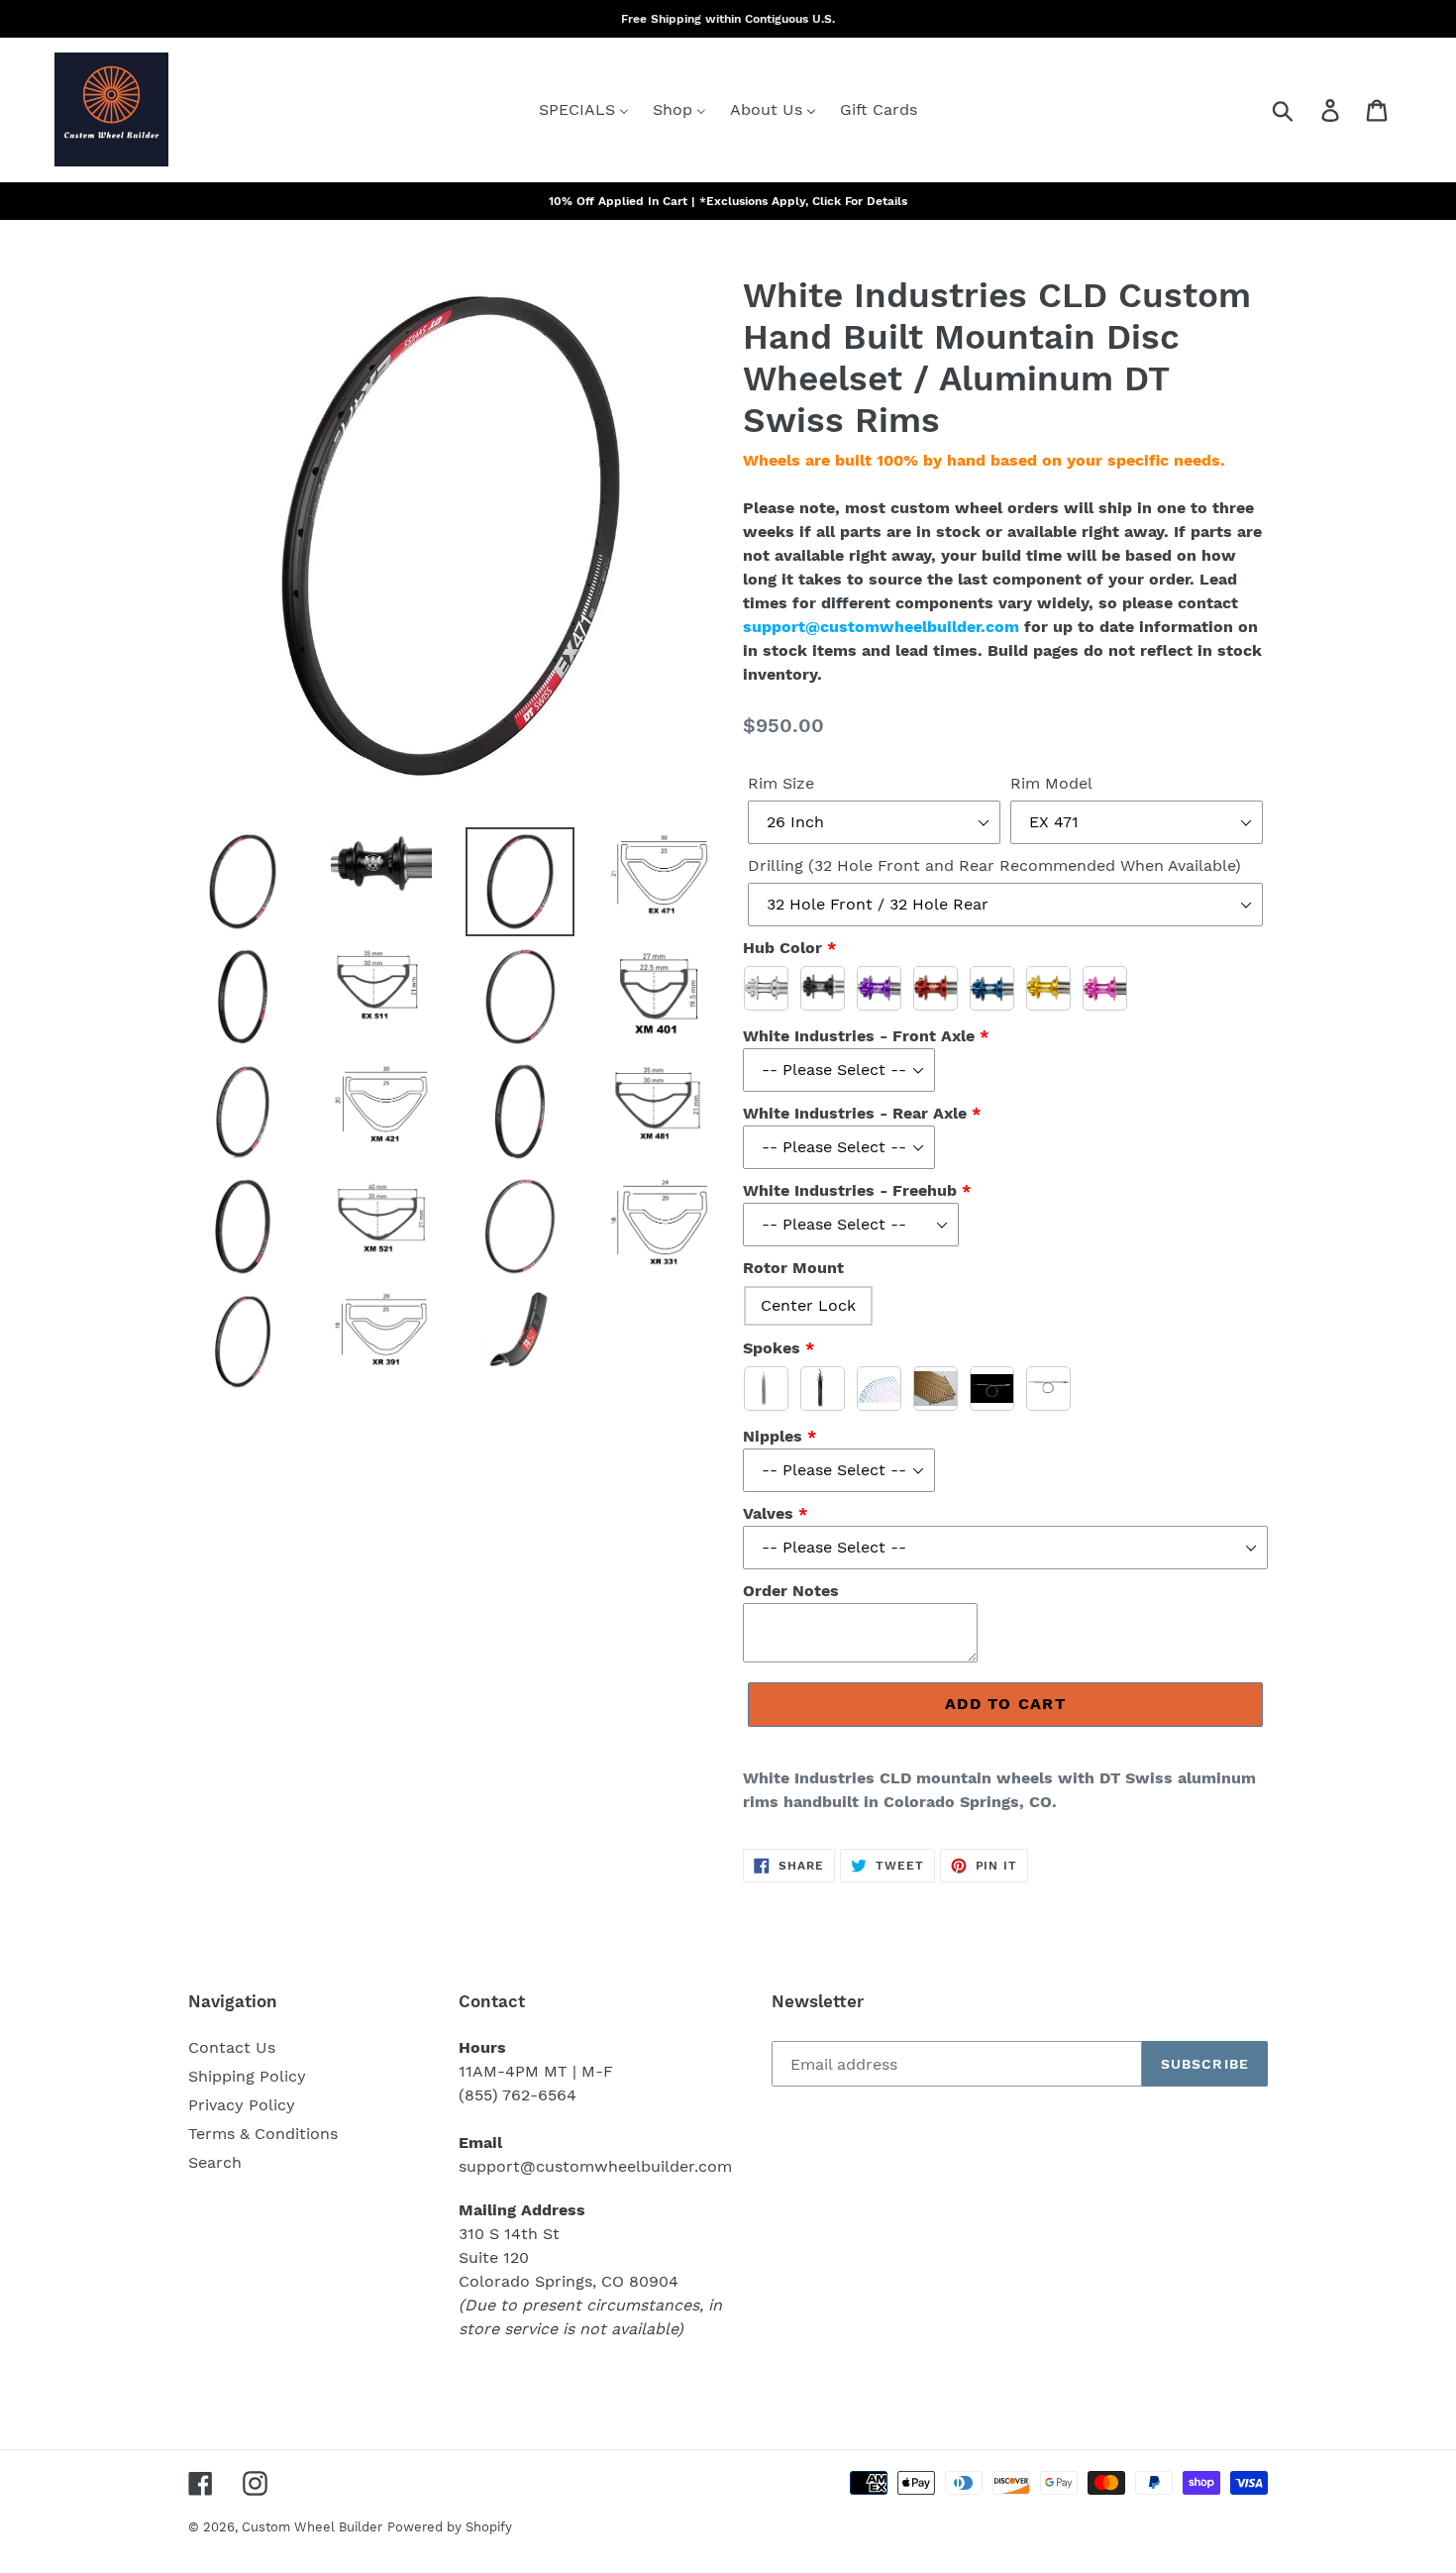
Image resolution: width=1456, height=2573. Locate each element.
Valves (768, 1513)
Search (215, 2162)
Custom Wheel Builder (312, 2527)
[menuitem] (584, 109)
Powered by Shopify (450, 2527)
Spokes (772, 1348)
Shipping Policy (247, 2076)
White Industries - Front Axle (859, 1036)
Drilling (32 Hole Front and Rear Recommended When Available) (994, 865)
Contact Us (232, 2047)
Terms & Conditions (263, 2134)
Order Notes (791, 1591)
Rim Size (781, 783)
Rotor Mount (793, 1268)
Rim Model (1051, 783)
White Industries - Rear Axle (855, 1113)
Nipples (773, 1436)
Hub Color (782, 948)
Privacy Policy (242, 2105)
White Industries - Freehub (850, 1190)
